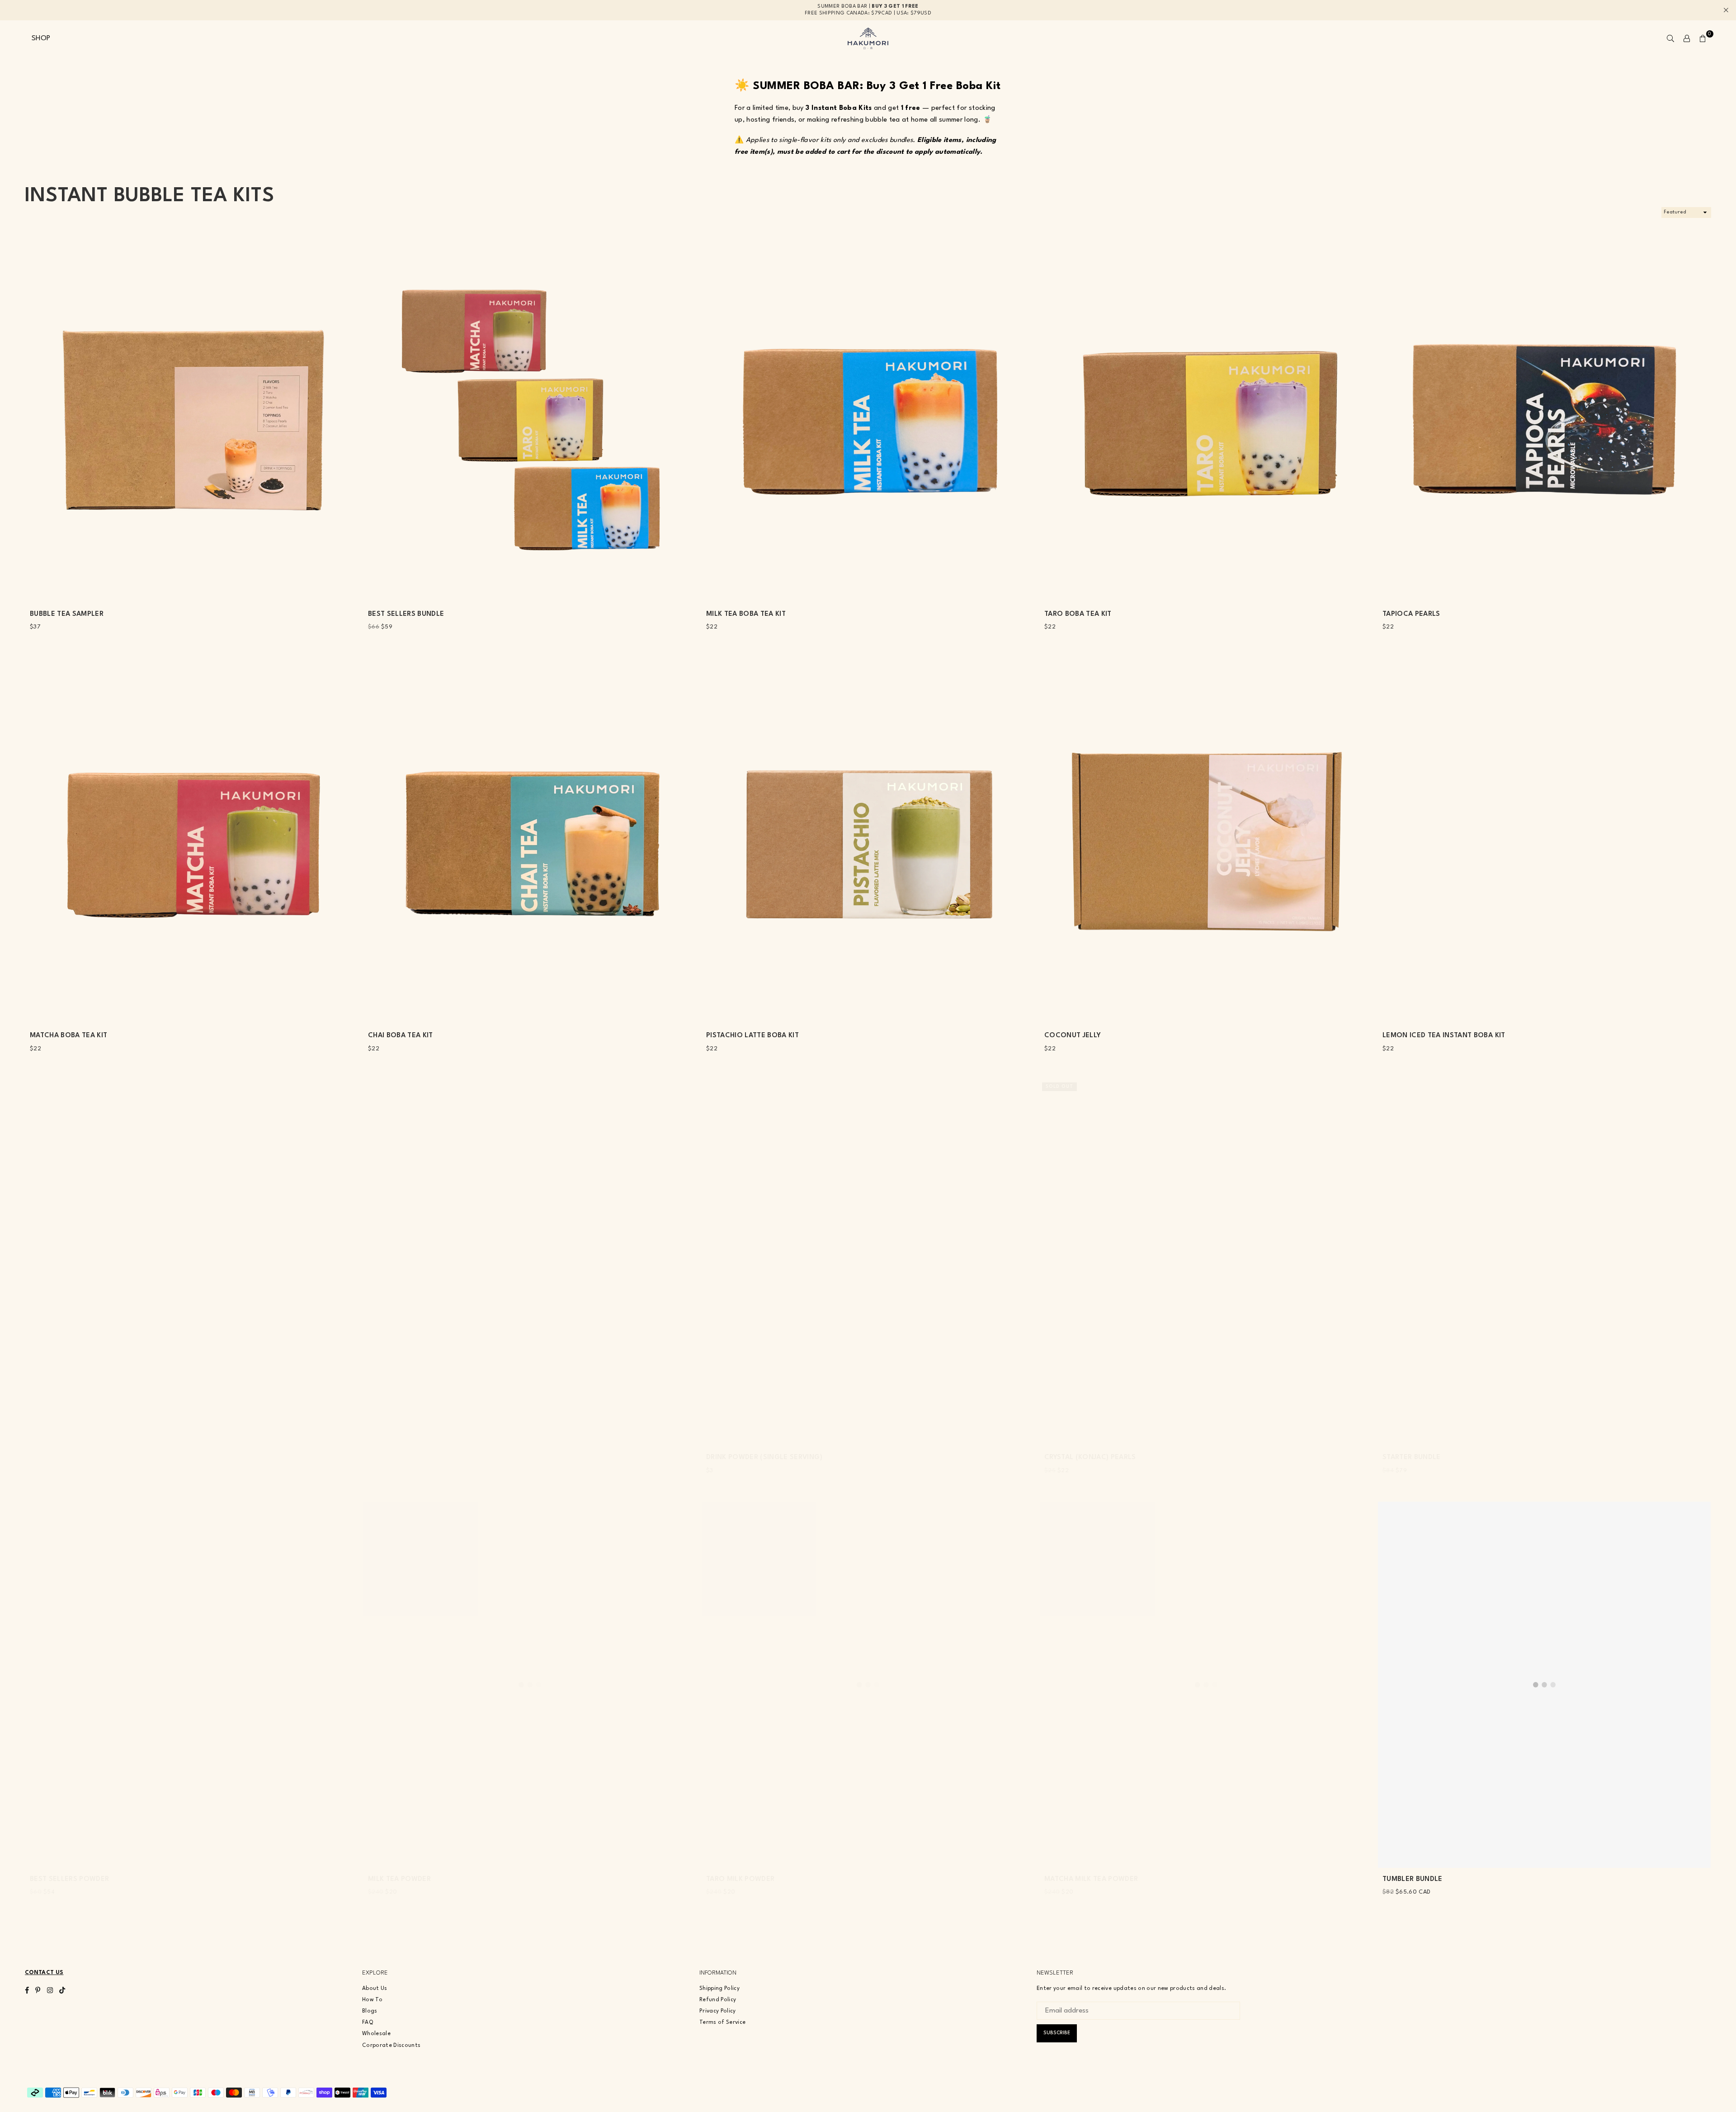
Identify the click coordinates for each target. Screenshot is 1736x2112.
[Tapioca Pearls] (1544, 420)
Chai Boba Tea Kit (401, 1036)
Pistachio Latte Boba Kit (752, 1036)
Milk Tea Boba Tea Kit (746, 614)
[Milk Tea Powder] (530, 1685)
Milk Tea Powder (399, 1879)
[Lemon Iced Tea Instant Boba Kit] (1544, 841)
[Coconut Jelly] (1206, 841)
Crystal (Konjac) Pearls (1090, 1458)
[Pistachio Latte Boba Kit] (868, 841)
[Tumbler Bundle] (1544, 1685)
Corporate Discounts (391, 2046)
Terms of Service (722, 2022)
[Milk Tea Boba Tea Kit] (868, 420)
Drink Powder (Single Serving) (764, 1458)
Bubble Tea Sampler (67, 614)
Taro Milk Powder (740, 1879)
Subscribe (1057, 2033)
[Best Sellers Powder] (192, 1685)
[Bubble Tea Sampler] (192, 420)
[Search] (1670, 38)
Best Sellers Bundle (406, 614)
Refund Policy (718, 2000)
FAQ (368, 2022)
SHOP (41, 38)
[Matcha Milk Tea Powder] (1206, 1685)
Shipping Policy (719, 1989)
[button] (1703, 38)
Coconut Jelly (1073, 1036)
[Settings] (1687, 38)
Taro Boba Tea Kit (1078, 614)
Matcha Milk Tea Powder (1091, 1879)
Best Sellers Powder (69, 1879)
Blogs (370, 2011)
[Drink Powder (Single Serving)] (868, 1263)
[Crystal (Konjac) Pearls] (1206, 1263)
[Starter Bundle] (1544, 1263)
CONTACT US (44, 1973)
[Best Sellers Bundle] (530, 420)
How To (372, 2000)
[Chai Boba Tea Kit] (530, 841)
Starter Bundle (1412, 1458)
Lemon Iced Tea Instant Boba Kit (1444, 1036)
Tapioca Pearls (1411, 614)
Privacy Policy (718, 2011)
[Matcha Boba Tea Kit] (192, 841)
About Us (375, 1989)
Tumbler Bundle (1413, 1879)
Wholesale (376, 2034)
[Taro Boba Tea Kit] (1206, 420)
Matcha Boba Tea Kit (68, 1036)
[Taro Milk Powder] (868, 1685)
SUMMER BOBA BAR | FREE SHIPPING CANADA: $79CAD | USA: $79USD (868, 10)
